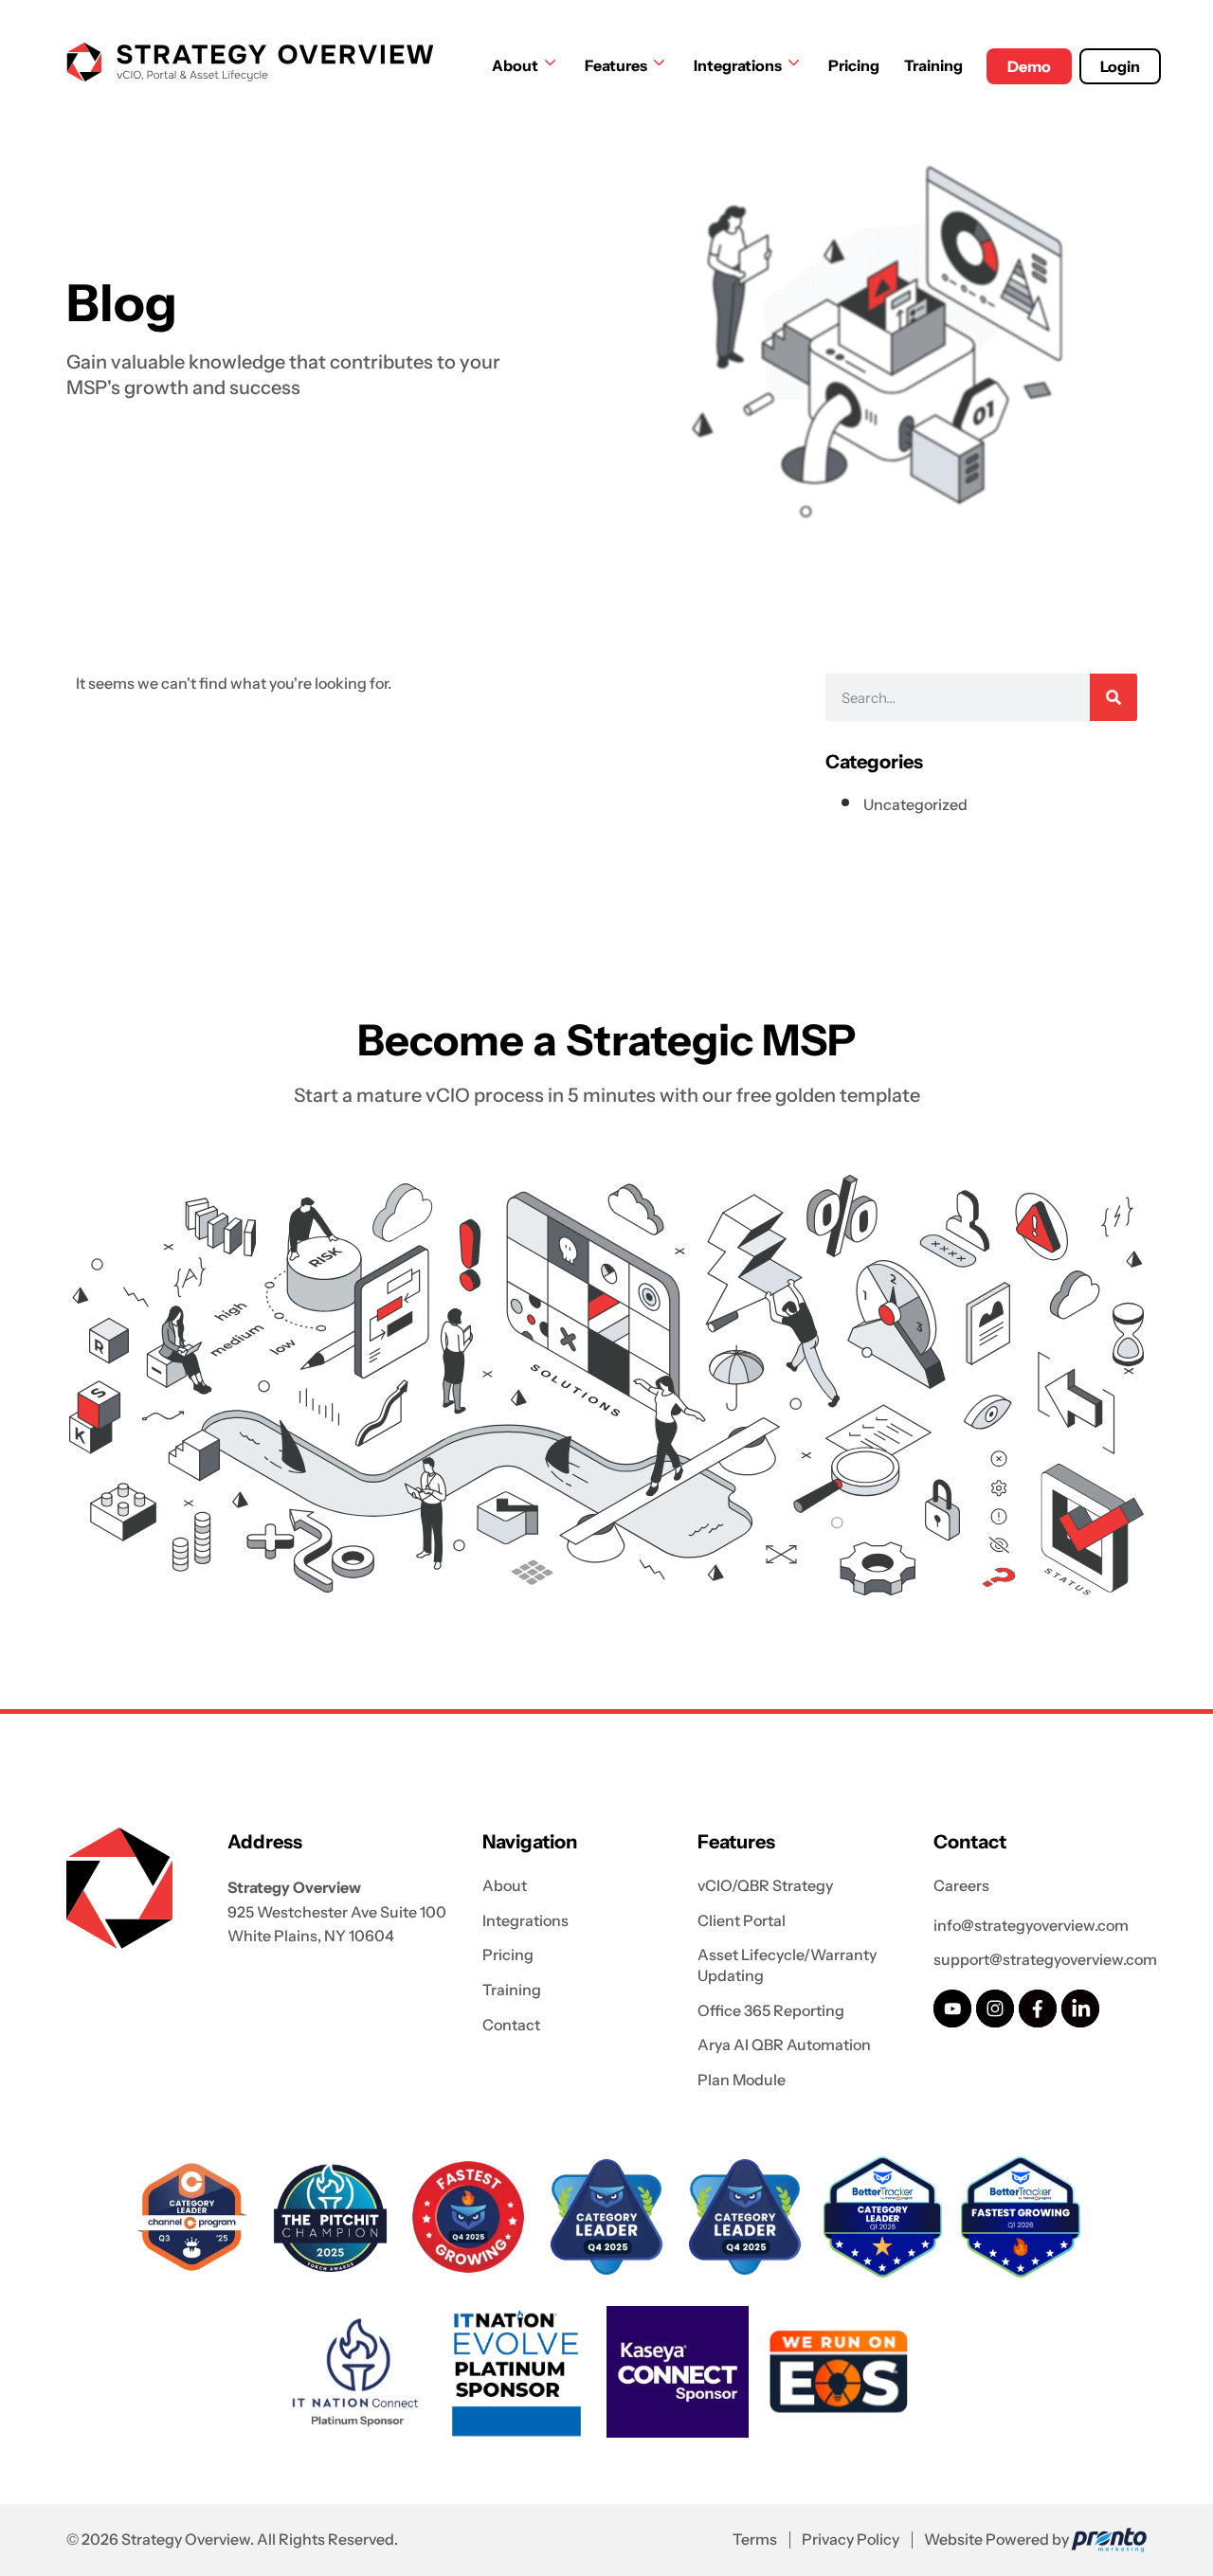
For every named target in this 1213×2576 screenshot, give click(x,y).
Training (933, 65)
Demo (1029, 66)
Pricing (854, 65)
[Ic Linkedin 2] (1080, 2009)
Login (1120, 66)
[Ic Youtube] (952, 2009)
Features (616, 65)
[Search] (1113, 697)
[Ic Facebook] (1038, 2009)
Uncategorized (915, 804)
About (515, 65)
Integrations (738, 65)
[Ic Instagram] (995, 2009)
